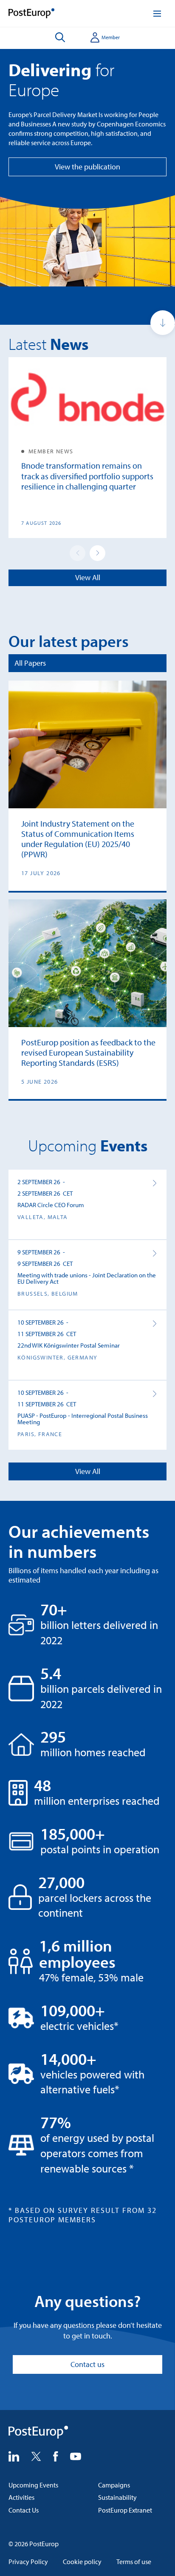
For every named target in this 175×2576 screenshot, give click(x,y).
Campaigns (114, 2485)
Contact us (87, 2364)
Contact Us (24, 2510)
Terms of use (134, 2562)
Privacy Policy (28, 2562)
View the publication (87, 167)
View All (88, 577)
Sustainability (117, 2497)
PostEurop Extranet (125, 2510)
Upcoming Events (33, 2485)
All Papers (30, 663)
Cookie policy (82, 2562)
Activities (21, 2497)
